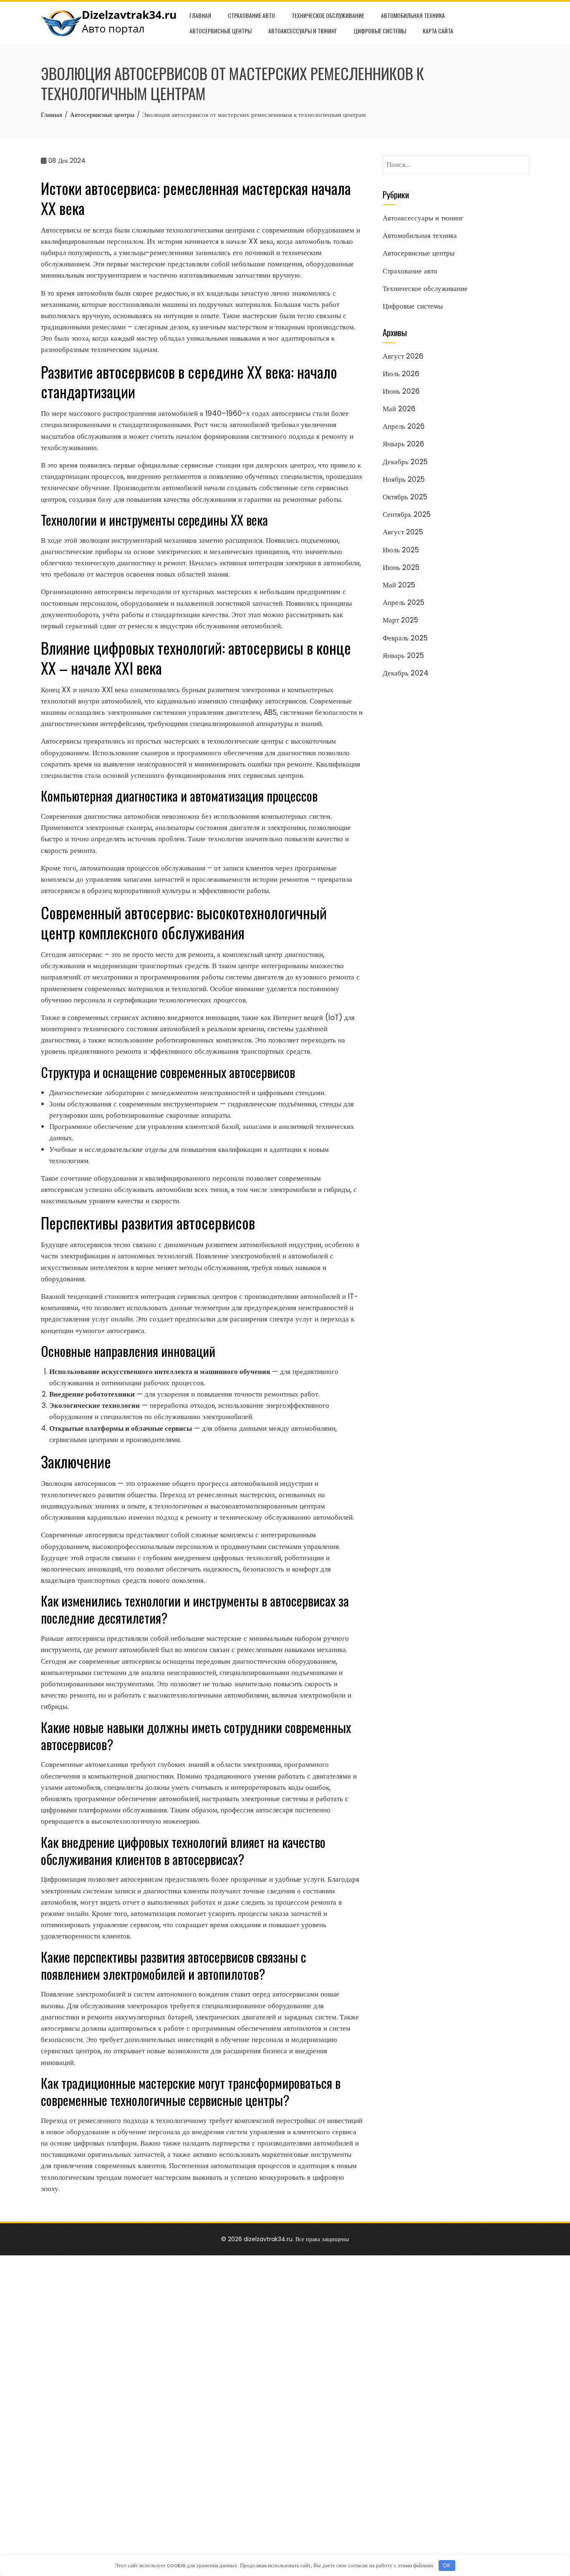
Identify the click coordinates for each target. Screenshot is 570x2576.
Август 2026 (403, 356)
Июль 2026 (401, 374)
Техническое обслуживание (328, 15)
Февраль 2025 (405, 638)
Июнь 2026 (401, 391)
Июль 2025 (401, 550)
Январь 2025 (403, 655)
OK (447, 2565)
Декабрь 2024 (406, 673)
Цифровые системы (380, 31)
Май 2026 (399, 409)
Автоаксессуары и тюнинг (303, 31)
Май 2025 (399, 585)
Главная (200, 15)
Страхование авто (251, 15)
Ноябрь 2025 (404, 479)
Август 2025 (403, 532)
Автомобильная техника (413, 15)
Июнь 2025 (401, 567)
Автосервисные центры (221, 31)
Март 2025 (400, 620)
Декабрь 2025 (405, 462)
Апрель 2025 (404, 602)
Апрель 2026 (404, 426)
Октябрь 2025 (405, 497)
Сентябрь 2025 (407, 514)
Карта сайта (438, 31)
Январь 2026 (404, 444)
